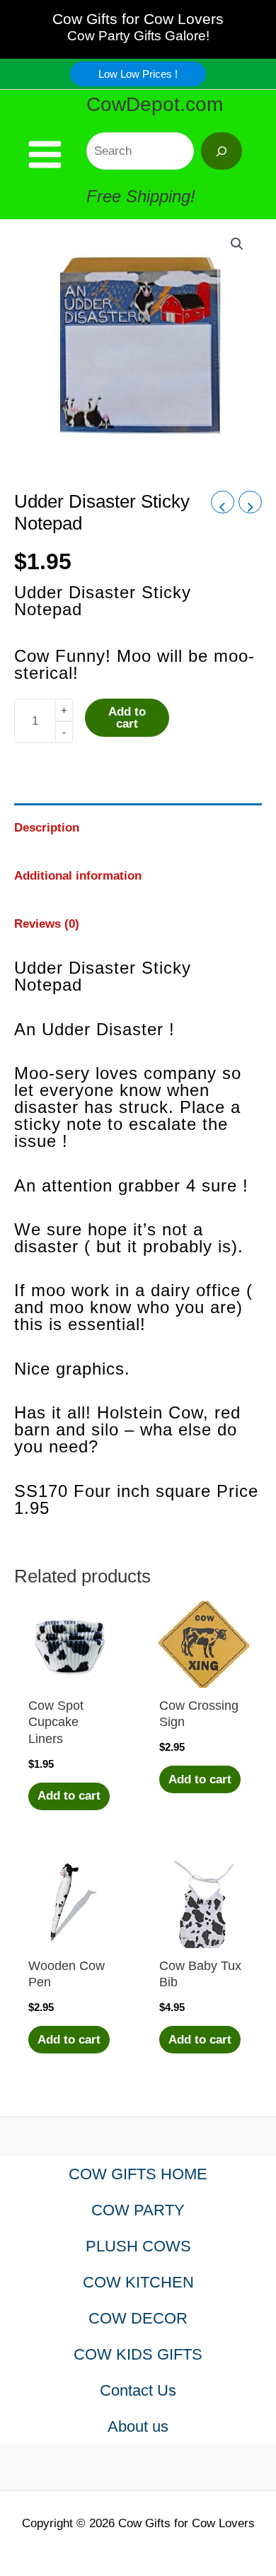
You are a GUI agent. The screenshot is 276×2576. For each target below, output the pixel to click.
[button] (138, 74)
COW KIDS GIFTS (138, 2354)
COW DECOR (138, 2318)
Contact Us (138, 2390)
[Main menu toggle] (45, 155)
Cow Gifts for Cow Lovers (138, 19)
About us (138, 2426)
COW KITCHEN (138, 2282)
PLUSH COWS (138, 2246)
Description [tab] (47, 828)
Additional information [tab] (78, 876)
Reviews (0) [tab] (47, 924)
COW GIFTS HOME (138, 2174)
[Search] (222, 151)
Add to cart (127, 718)
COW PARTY (138, 2210)
